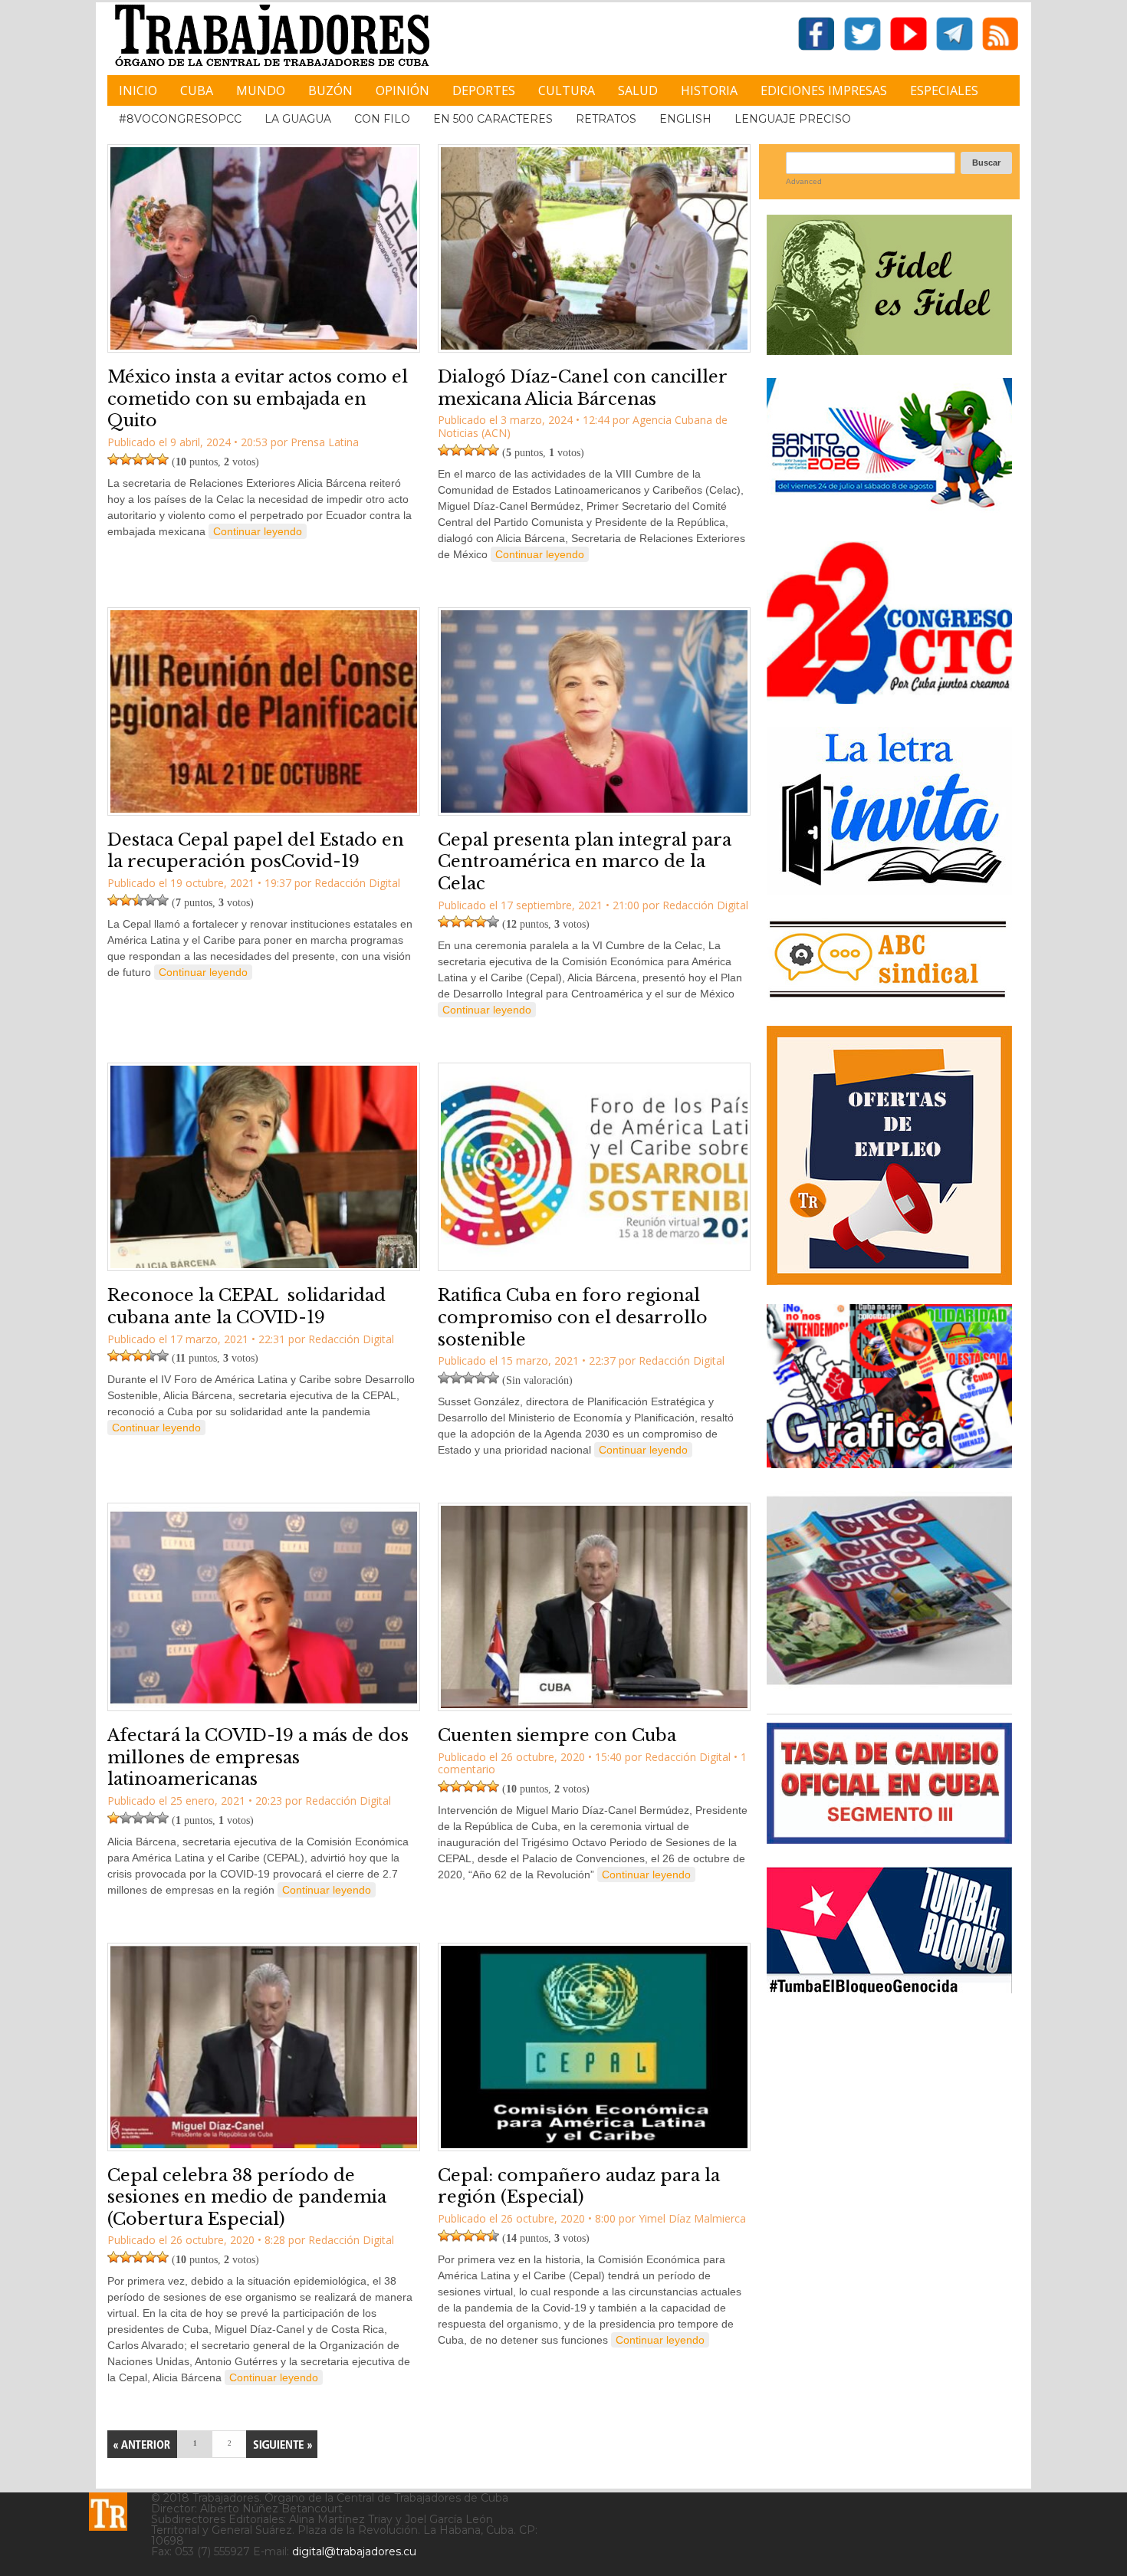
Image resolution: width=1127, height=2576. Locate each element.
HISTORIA (709, 90)
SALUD (638, 90)
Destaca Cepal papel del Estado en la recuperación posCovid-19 (256, 851)
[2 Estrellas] (126, 459)
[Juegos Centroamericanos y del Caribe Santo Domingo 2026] (889, 513)
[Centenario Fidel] (889, 349)
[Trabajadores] (108, 2512)
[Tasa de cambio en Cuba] (889, 1838)
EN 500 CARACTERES (493, 119)
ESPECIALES (944, 90)
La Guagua (298, 119)
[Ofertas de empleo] (889, 1155)
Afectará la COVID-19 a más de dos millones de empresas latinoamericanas (258, 1757)
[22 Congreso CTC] (889, 698)
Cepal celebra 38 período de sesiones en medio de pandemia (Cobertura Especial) (247, 2197)
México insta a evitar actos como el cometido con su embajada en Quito (258, 399)
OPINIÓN (402, 90)
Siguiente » (282, 2444)
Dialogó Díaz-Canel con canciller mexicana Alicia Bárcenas (582, 388)
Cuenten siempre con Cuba (557, 1735)
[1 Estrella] (113, 459)
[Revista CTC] (889, 1685)
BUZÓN (330, 90)
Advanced (804, 181)
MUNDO (261, 90)
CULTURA (567, 90)
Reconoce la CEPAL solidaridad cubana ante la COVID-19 (246, 1306)
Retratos (606, 119)
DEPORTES (484, 90)
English (685, 119)
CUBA (197, 90)
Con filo (382, 119)
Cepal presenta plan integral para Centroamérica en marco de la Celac (585, 862)
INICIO (138, 90)
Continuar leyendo (258, 531)
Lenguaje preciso (793, 119)
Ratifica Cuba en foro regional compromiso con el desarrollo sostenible (573, 1317)
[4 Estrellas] (150, 459)
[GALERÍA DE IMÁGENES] (889, 1462)
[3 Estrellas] (138, 459)
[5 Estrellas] (163, 459)
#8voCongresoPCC (180, 119)
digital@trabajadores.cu (354, 2551)
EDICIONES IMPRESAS (824, 90)
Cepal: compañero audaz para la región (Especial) (579, 2187)
